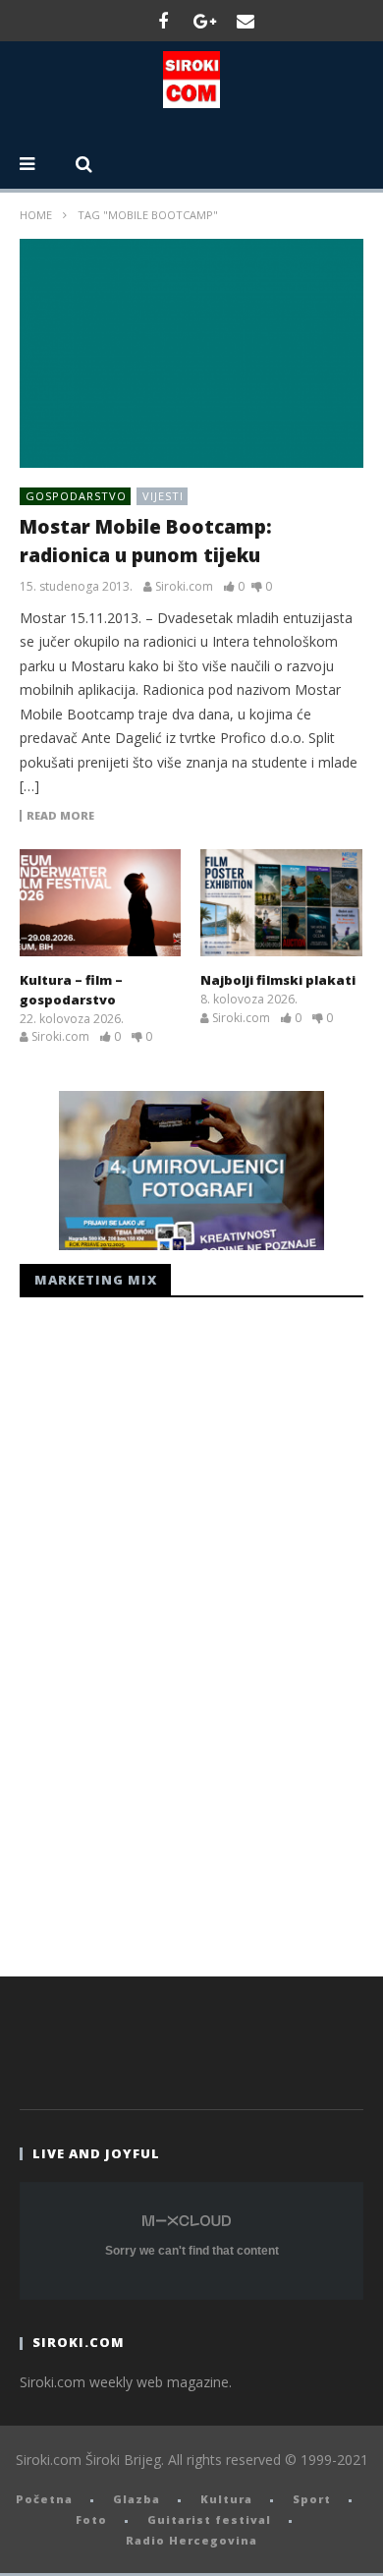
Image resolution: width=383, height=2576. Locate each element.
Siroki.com (184, 587)
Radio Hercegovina (191, 2540)
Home (36, 215)
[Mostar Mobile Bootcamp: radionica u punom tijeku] (191, 353)
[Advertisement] (167, 1631)
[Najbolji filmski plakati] (281, 903)
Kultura (226, 2499)
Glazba (137, 2499)
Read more (60, 816)
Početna (44, 2499)
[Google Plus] (204, 21)
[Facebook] (163, 21)
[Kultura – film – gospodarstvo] (100, 903)
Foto (91, 2519)
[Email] (246, 21)
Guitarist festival (209, 2519)
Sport (312, 2499)
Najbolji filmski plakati (278, 980)
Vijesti (163, 496)
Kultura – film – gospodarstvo (71, 990)
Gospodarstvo (76, 496)
